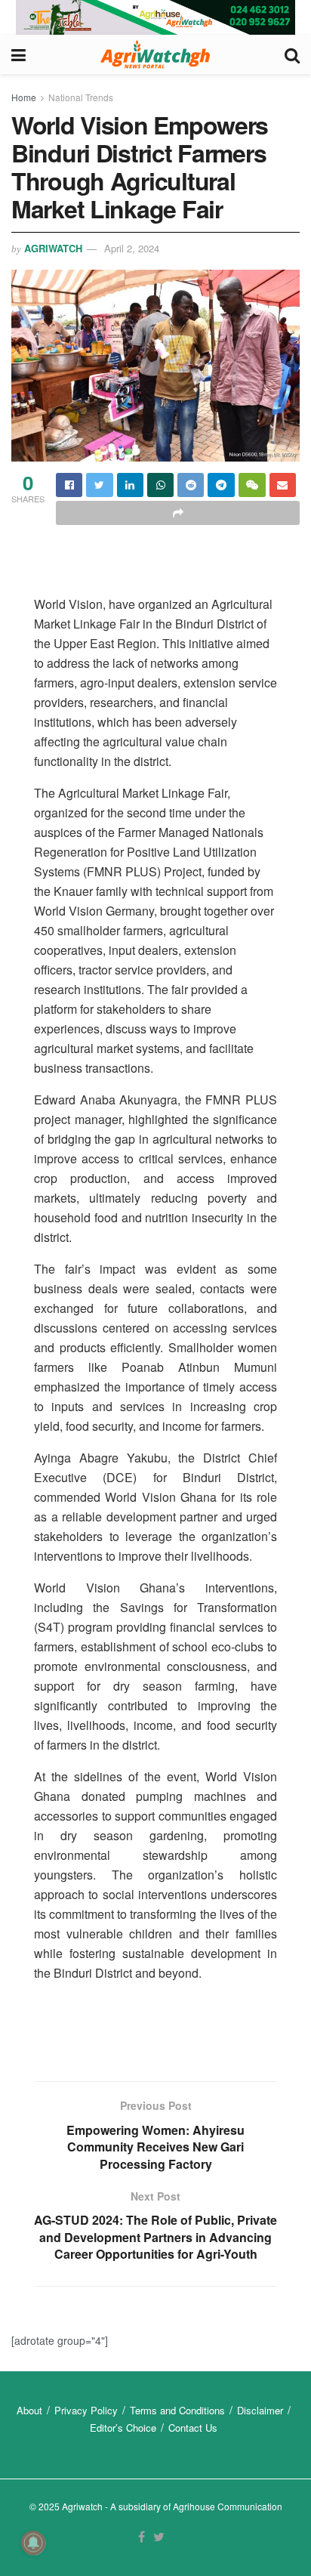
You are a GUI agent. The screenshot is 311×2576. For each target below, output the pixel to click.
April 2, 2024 (132, 248)
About (29, 2410)
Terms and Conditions (177, 2410)
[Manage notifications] (33, 2543)
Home (24, 97)
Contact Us (193, 2428)
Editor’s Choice (123, 2428)
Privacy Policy (86, 2410)
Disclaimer (260, 2410)
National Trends (81, 97)
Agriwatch (53, 248)
